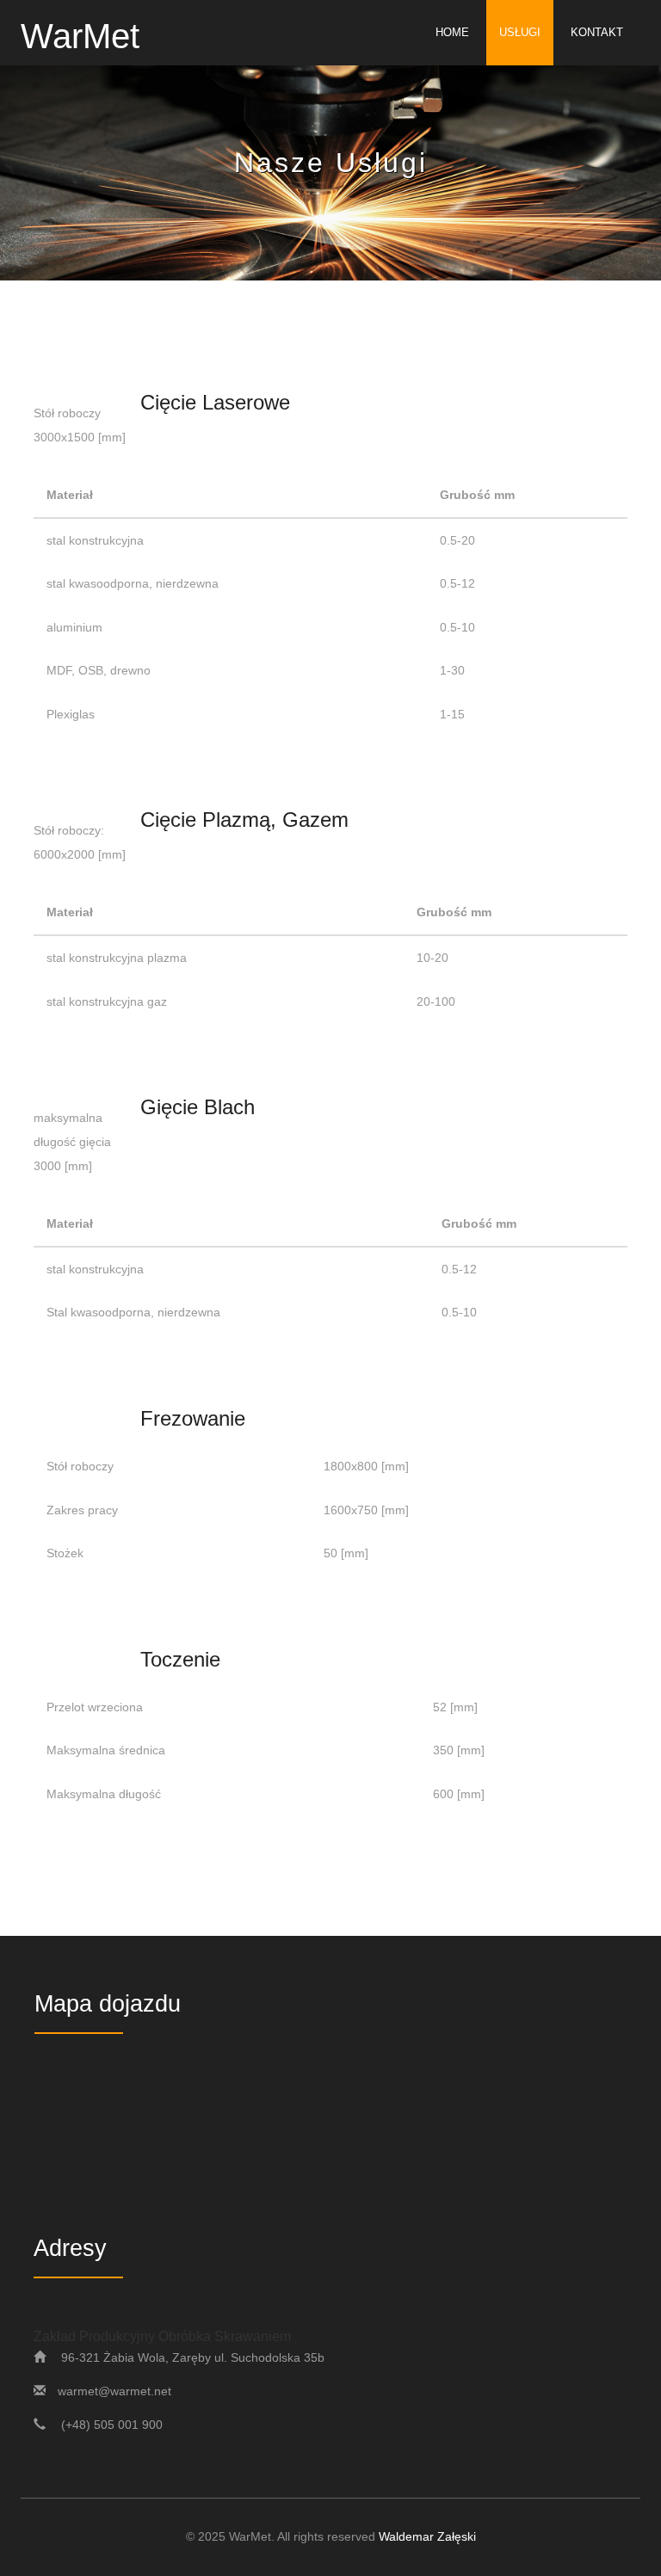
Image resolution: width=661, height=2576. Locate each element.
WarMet (80, 34)
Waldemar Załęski (427, 2536)
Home (452, 32)
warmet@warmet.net (114, 2391)
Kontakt (597, 32)
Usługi (520, 32)
